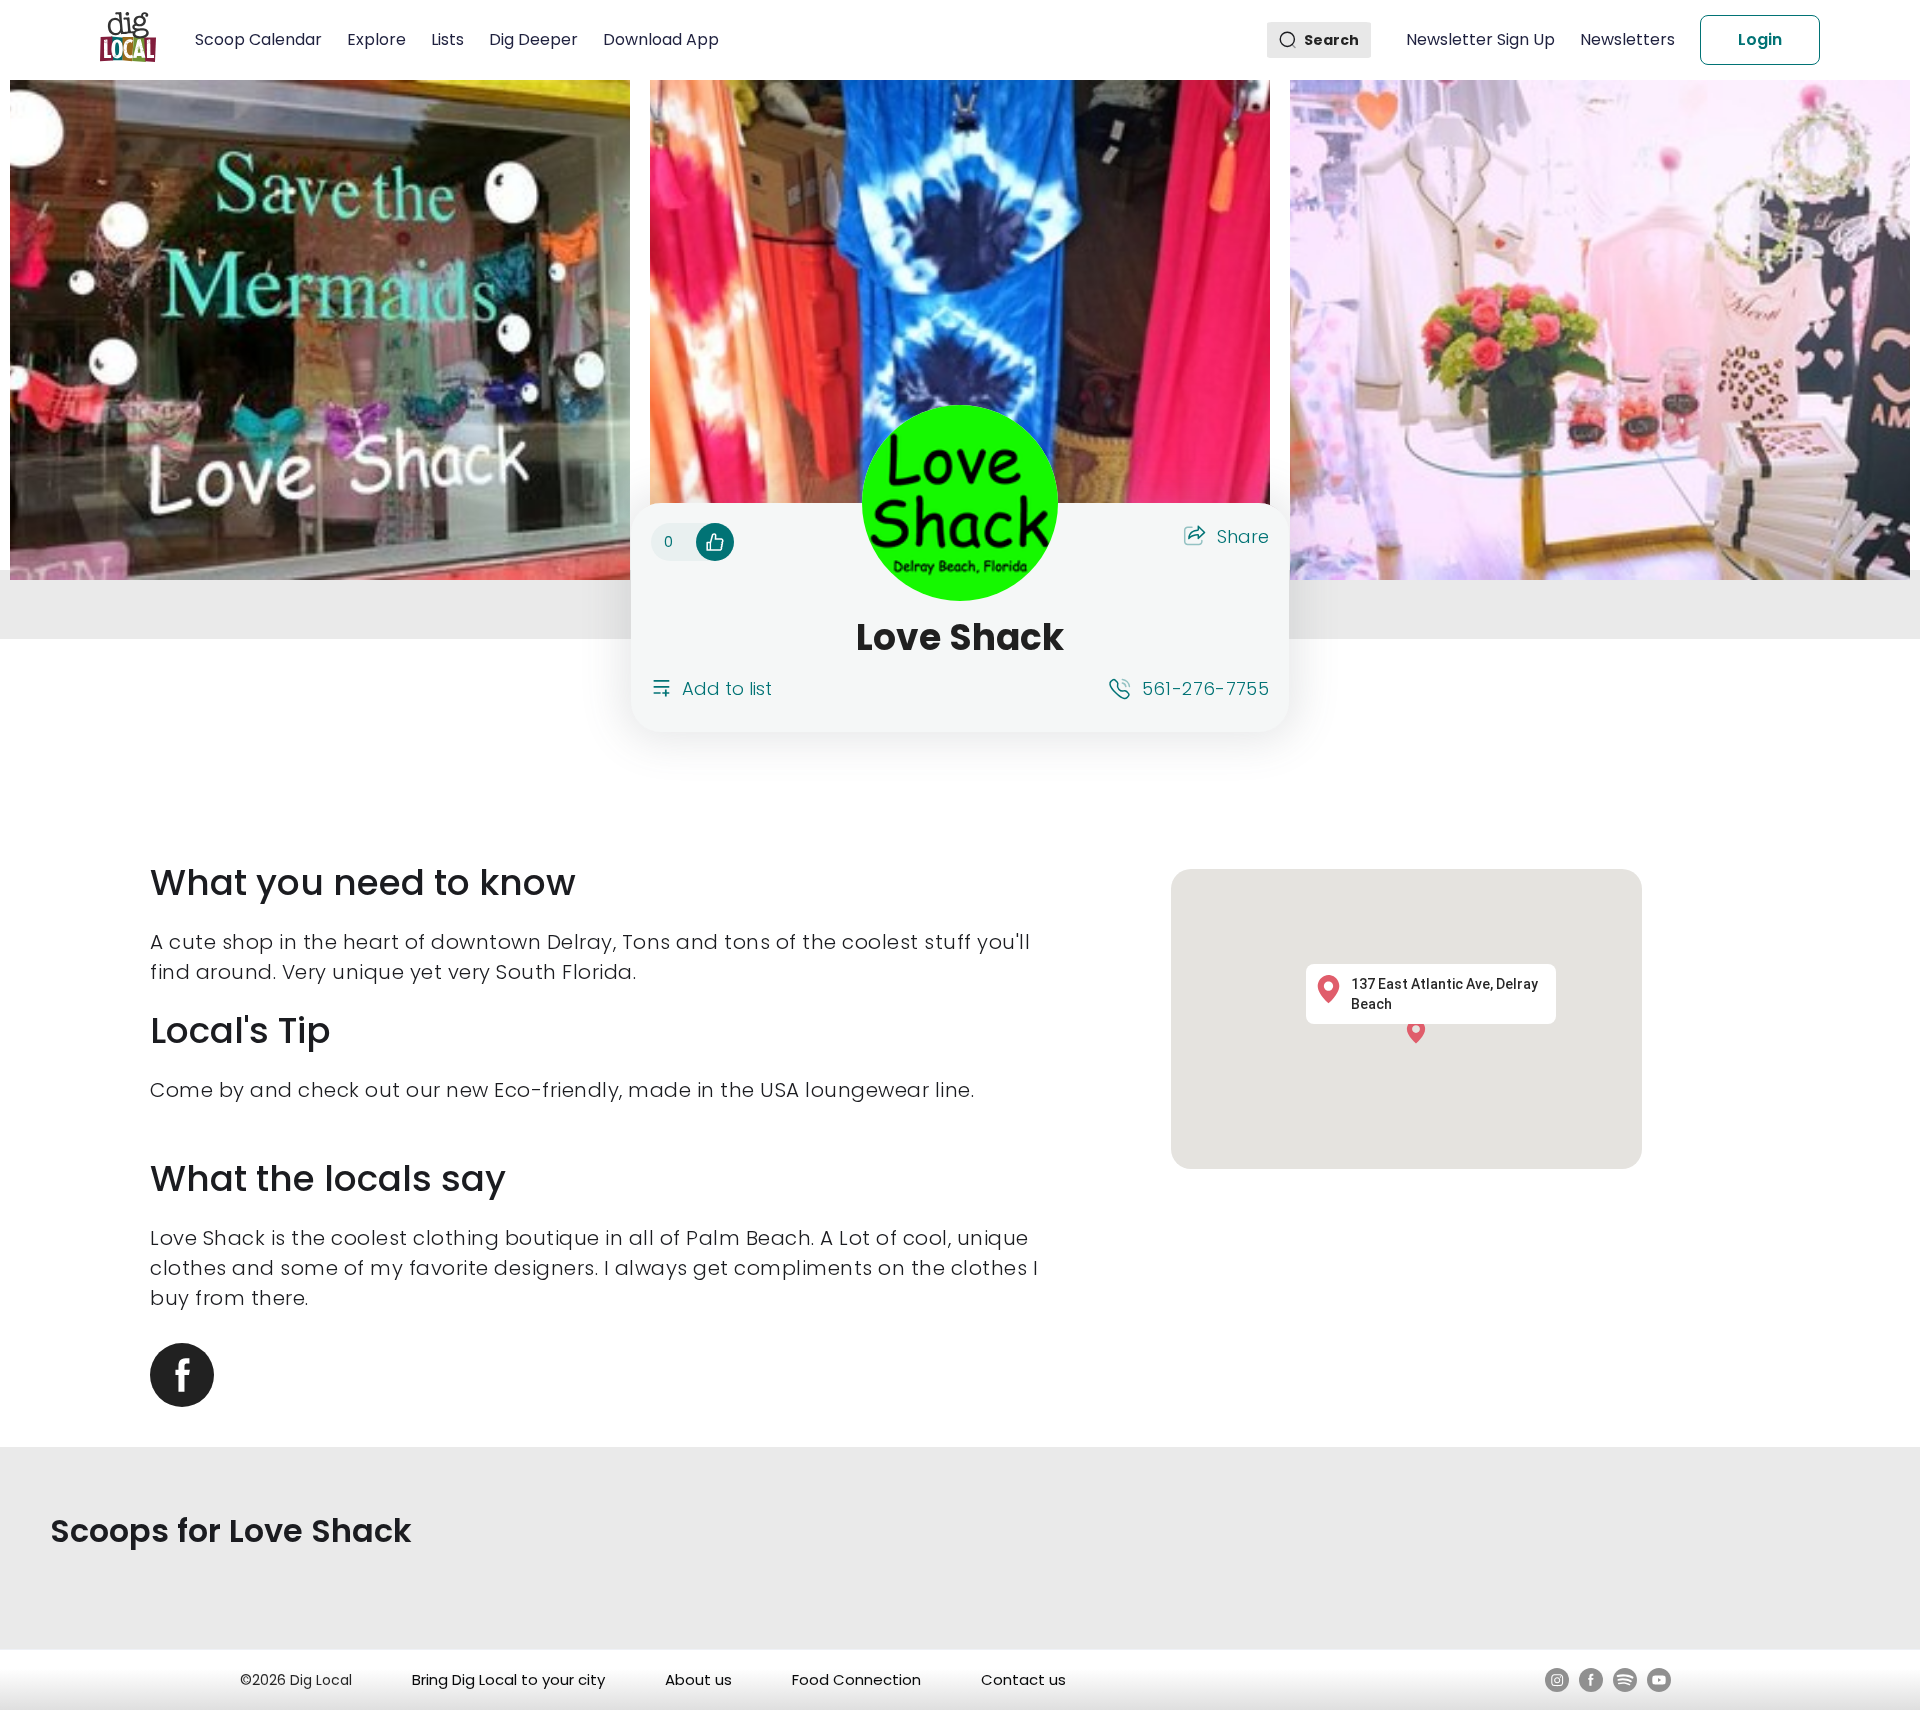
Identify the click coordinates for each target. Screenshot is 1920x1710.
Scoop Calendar (258, 39)
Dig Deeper (533, 39)
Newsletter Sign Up (1480, 39)
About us (698, 1679)
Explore (376, 39)
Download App (661, 39)
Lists (447, 39)
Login (1760, 39)
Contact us (1023, 1679)
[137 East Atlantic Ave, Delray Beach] (1421, 1031)
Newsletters (1627, 39)
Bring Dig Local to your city (508, 1679)
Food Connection (856, 1679)
